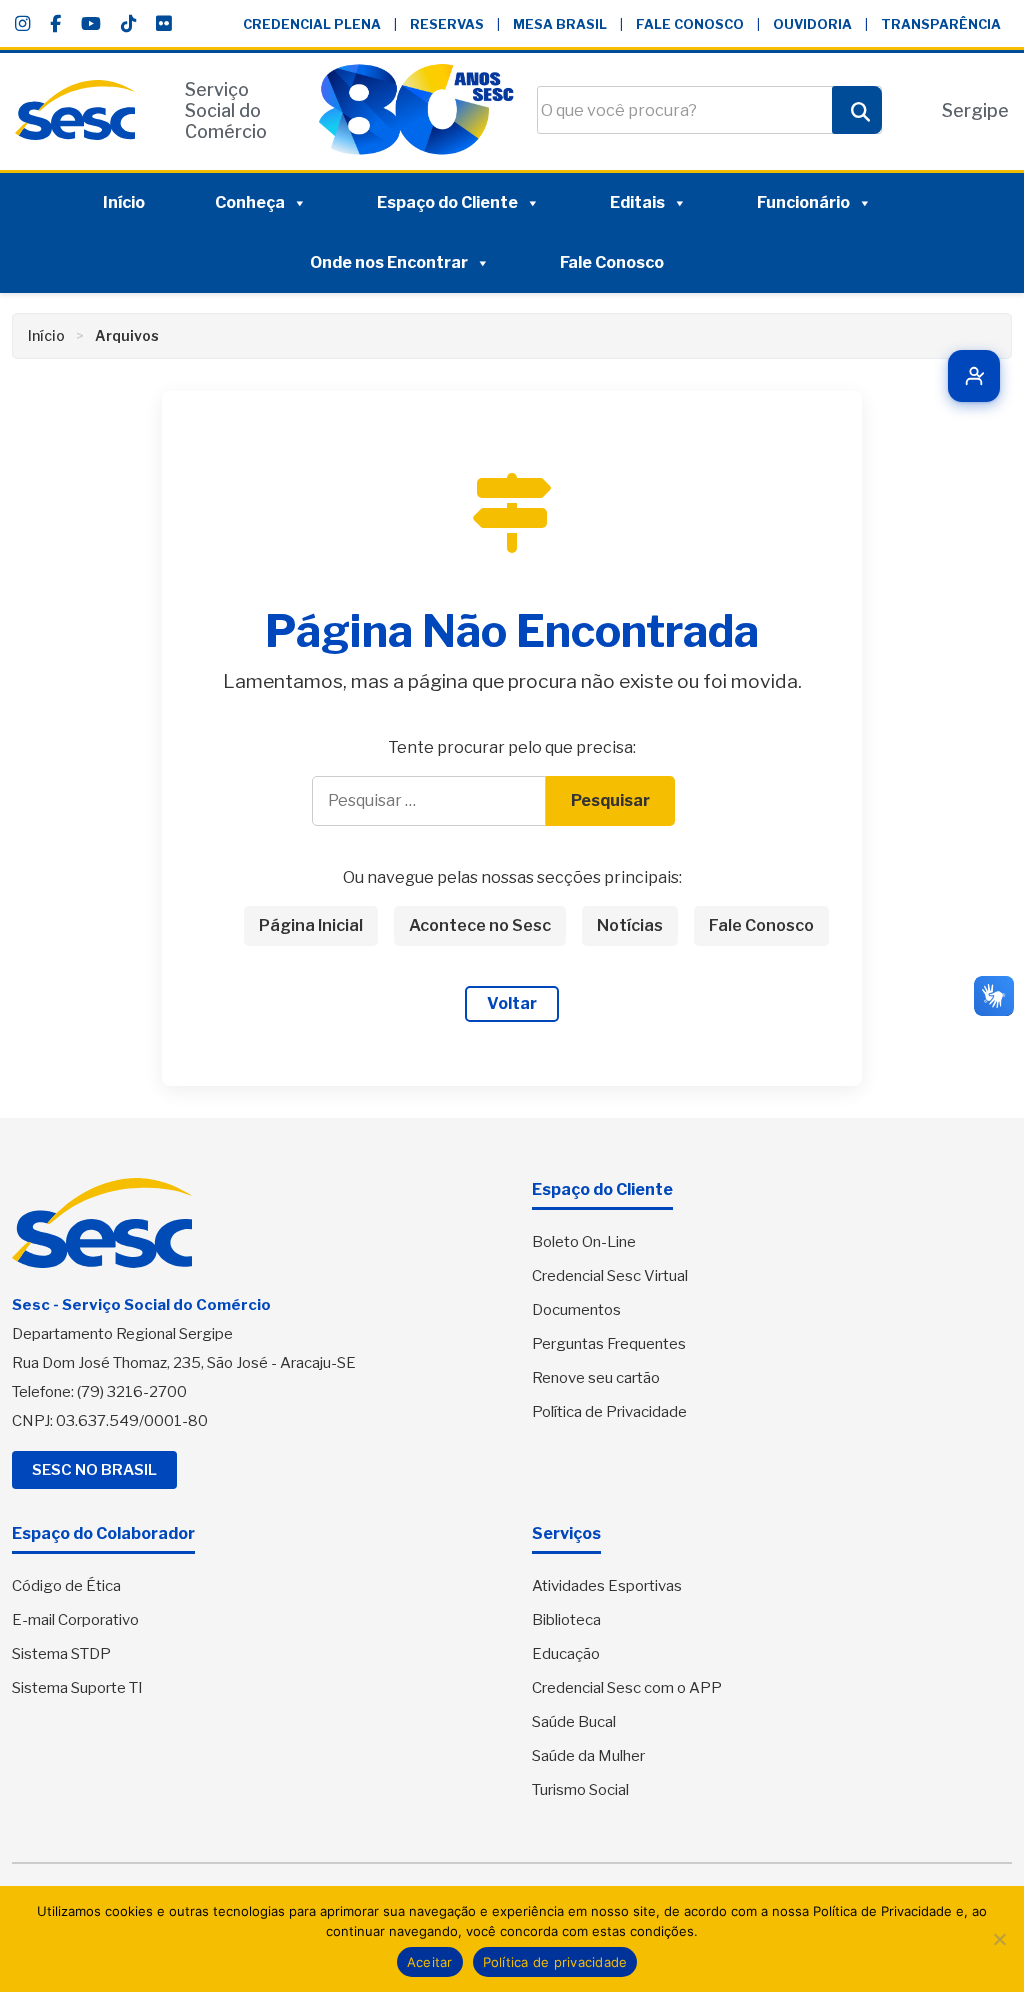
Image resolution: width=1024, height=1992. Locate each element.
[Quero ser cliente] (974, 376)
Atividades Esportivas (607, 1586)
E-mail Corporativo (75, 1620)
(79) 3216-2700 (132, 1392)
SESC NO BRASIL (94, 1470)
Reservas (447, 24)
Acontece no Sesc (480, 925)
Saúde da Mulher (588, 1756)
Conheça (250, 202)
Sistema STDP (61, 1654)
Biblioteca (566, 1620)
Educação (566, 1654)
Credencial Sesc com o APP (627, 1688)
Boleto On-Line (584, 1242)
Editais (637, 202)
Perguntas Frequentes (609, 1344)
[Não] (999, 1939)
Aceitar (430, 1962)
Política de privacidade (555, 1962)
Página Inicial (311, 925)
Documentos (576, 1310)
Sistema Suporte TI (77, 1688)
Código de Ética (66, 1586)
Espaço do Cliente (447, 202)
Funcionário (803, 202)
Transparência (941, 24)
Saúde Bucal (574, 1722)
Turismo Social (580, 1790)
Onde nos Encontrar (389, 262)
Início (124, 202)
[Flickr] (163, 24)
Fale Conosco (690, 24)
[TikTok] (128, 24)
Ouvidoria (812, 24)
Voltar (512, 1003)
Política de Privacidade (609, 1412)
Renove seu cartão (596, 1378)
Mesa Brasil (560, 24)
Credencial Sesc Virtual (610, 1276)
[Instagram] (22, 24)
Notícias (630, 925)
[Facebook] (55, 24)
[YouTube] (91, 24)
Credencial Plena (312, 24)
